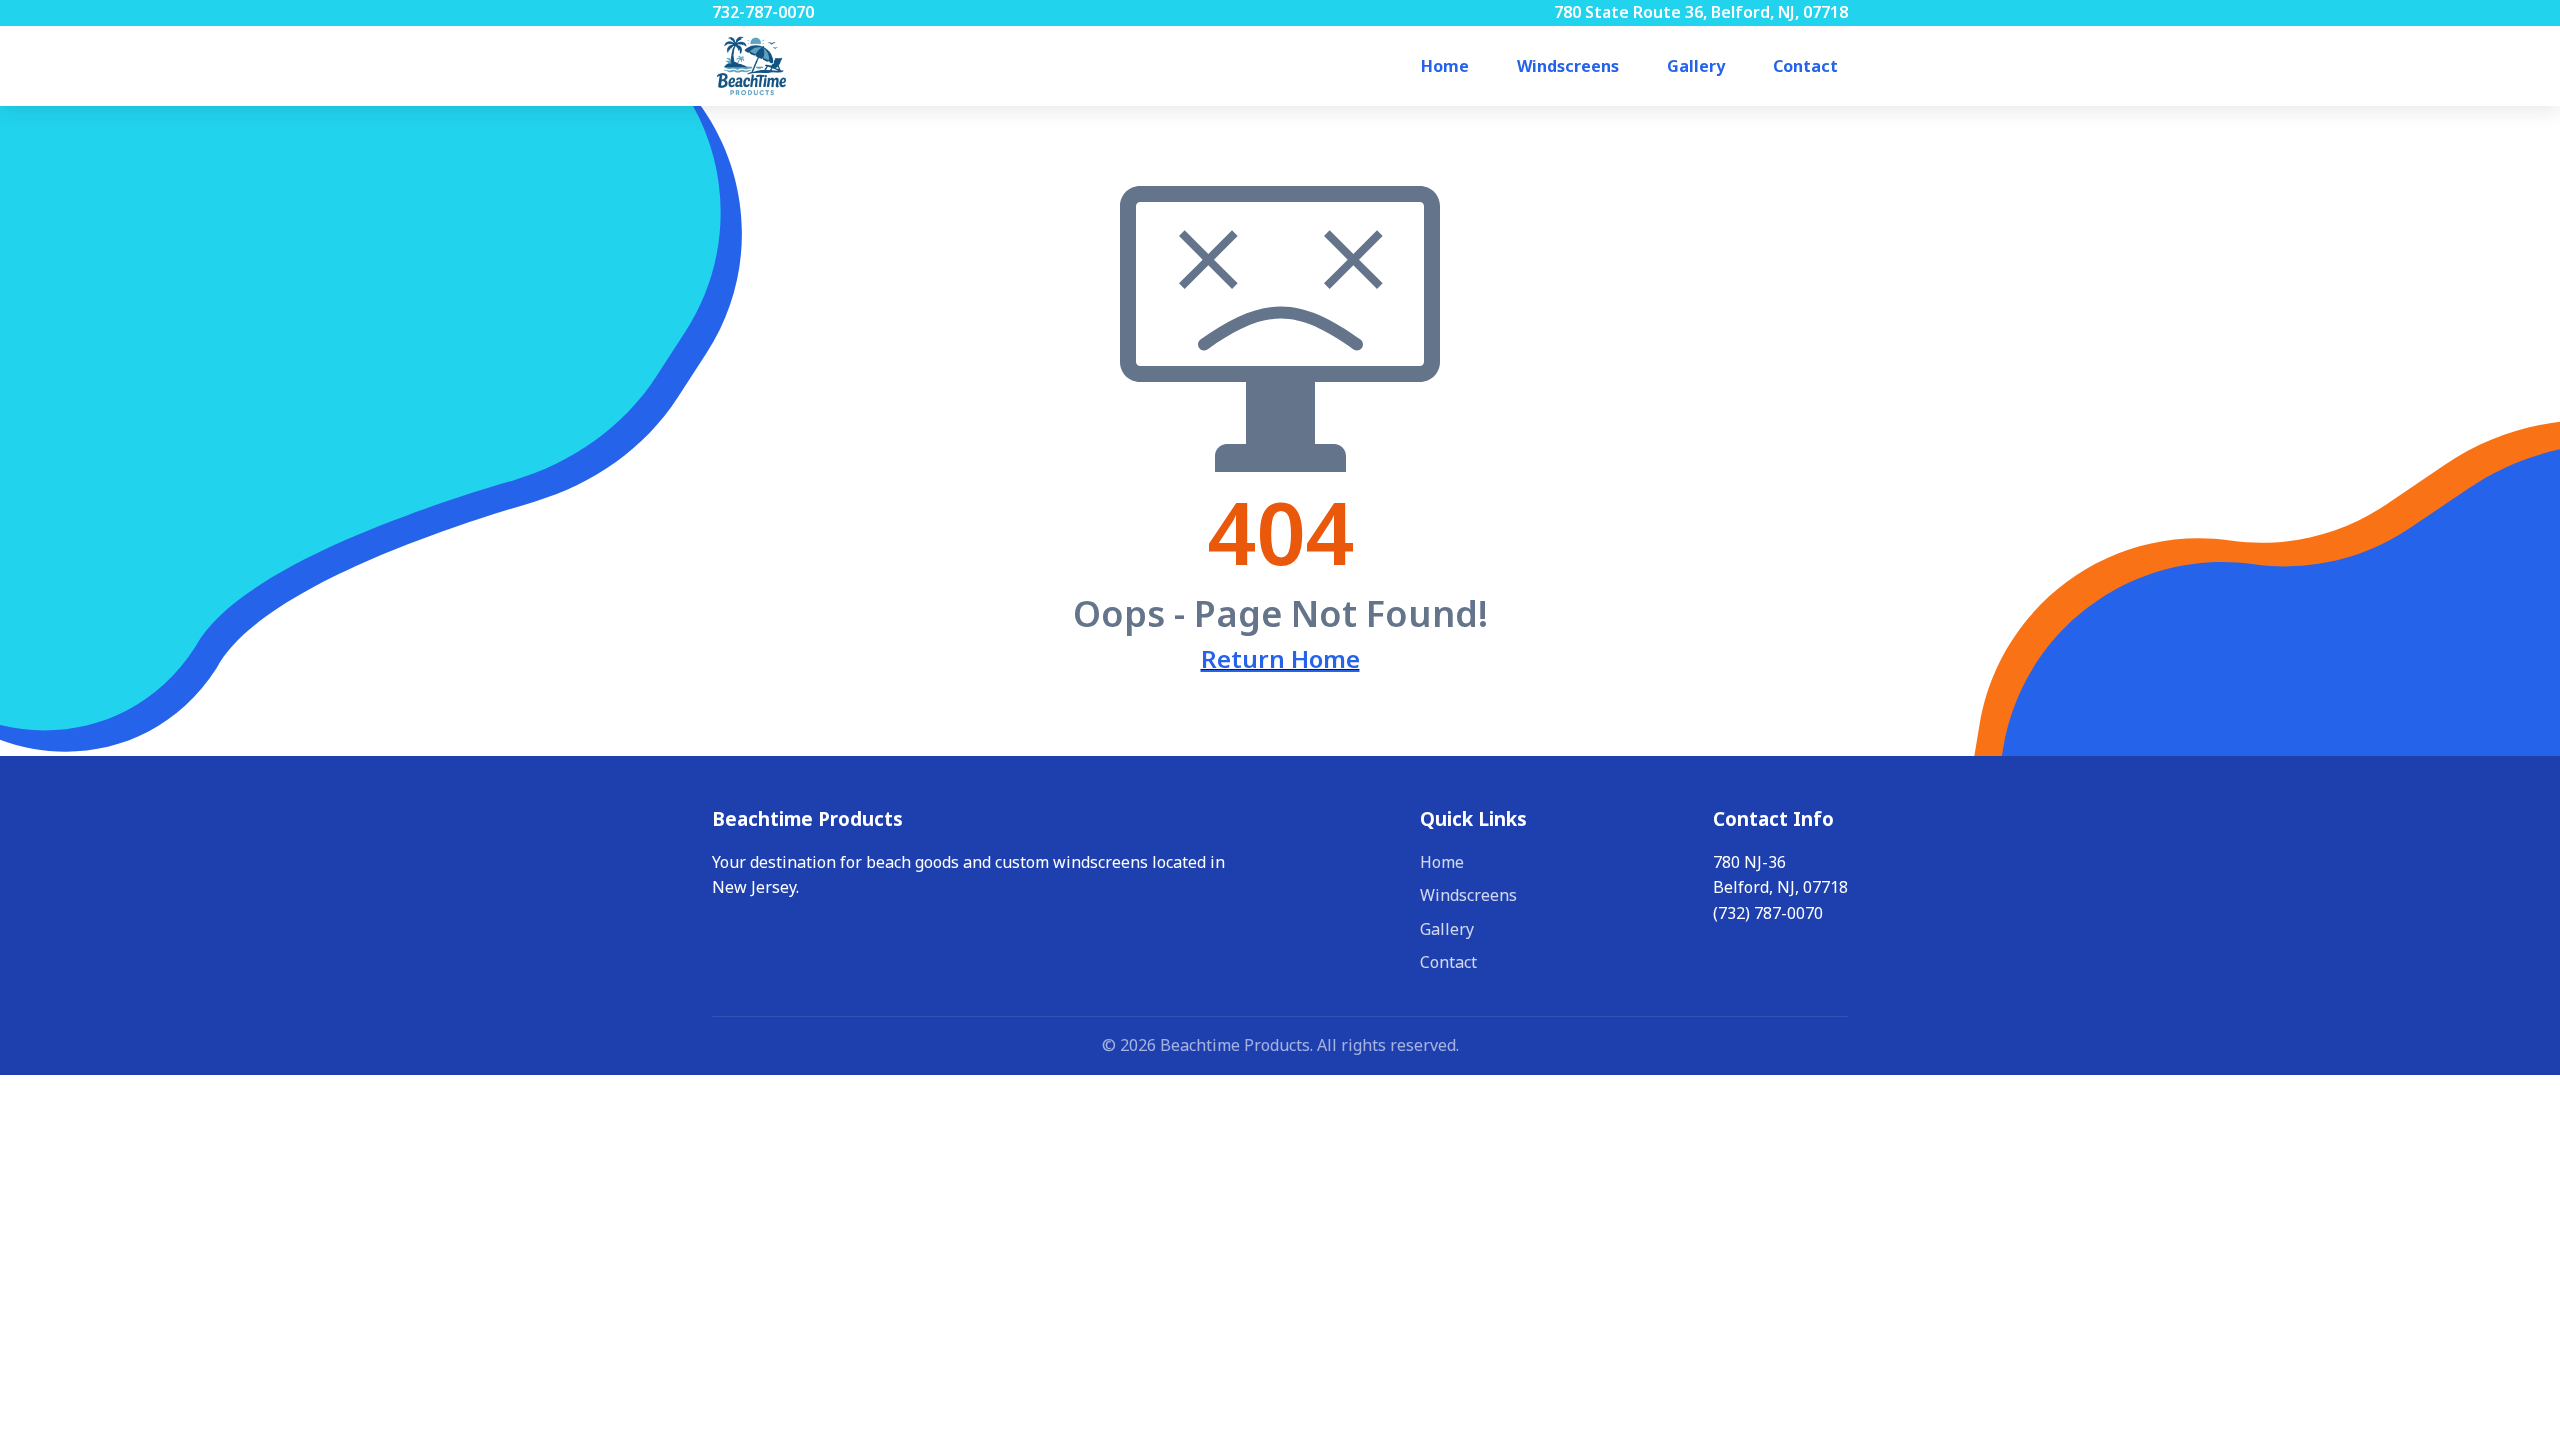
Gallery (1696, 66)
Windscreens (1568, 66)
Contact (1805, 66)
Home (1445, 66)
